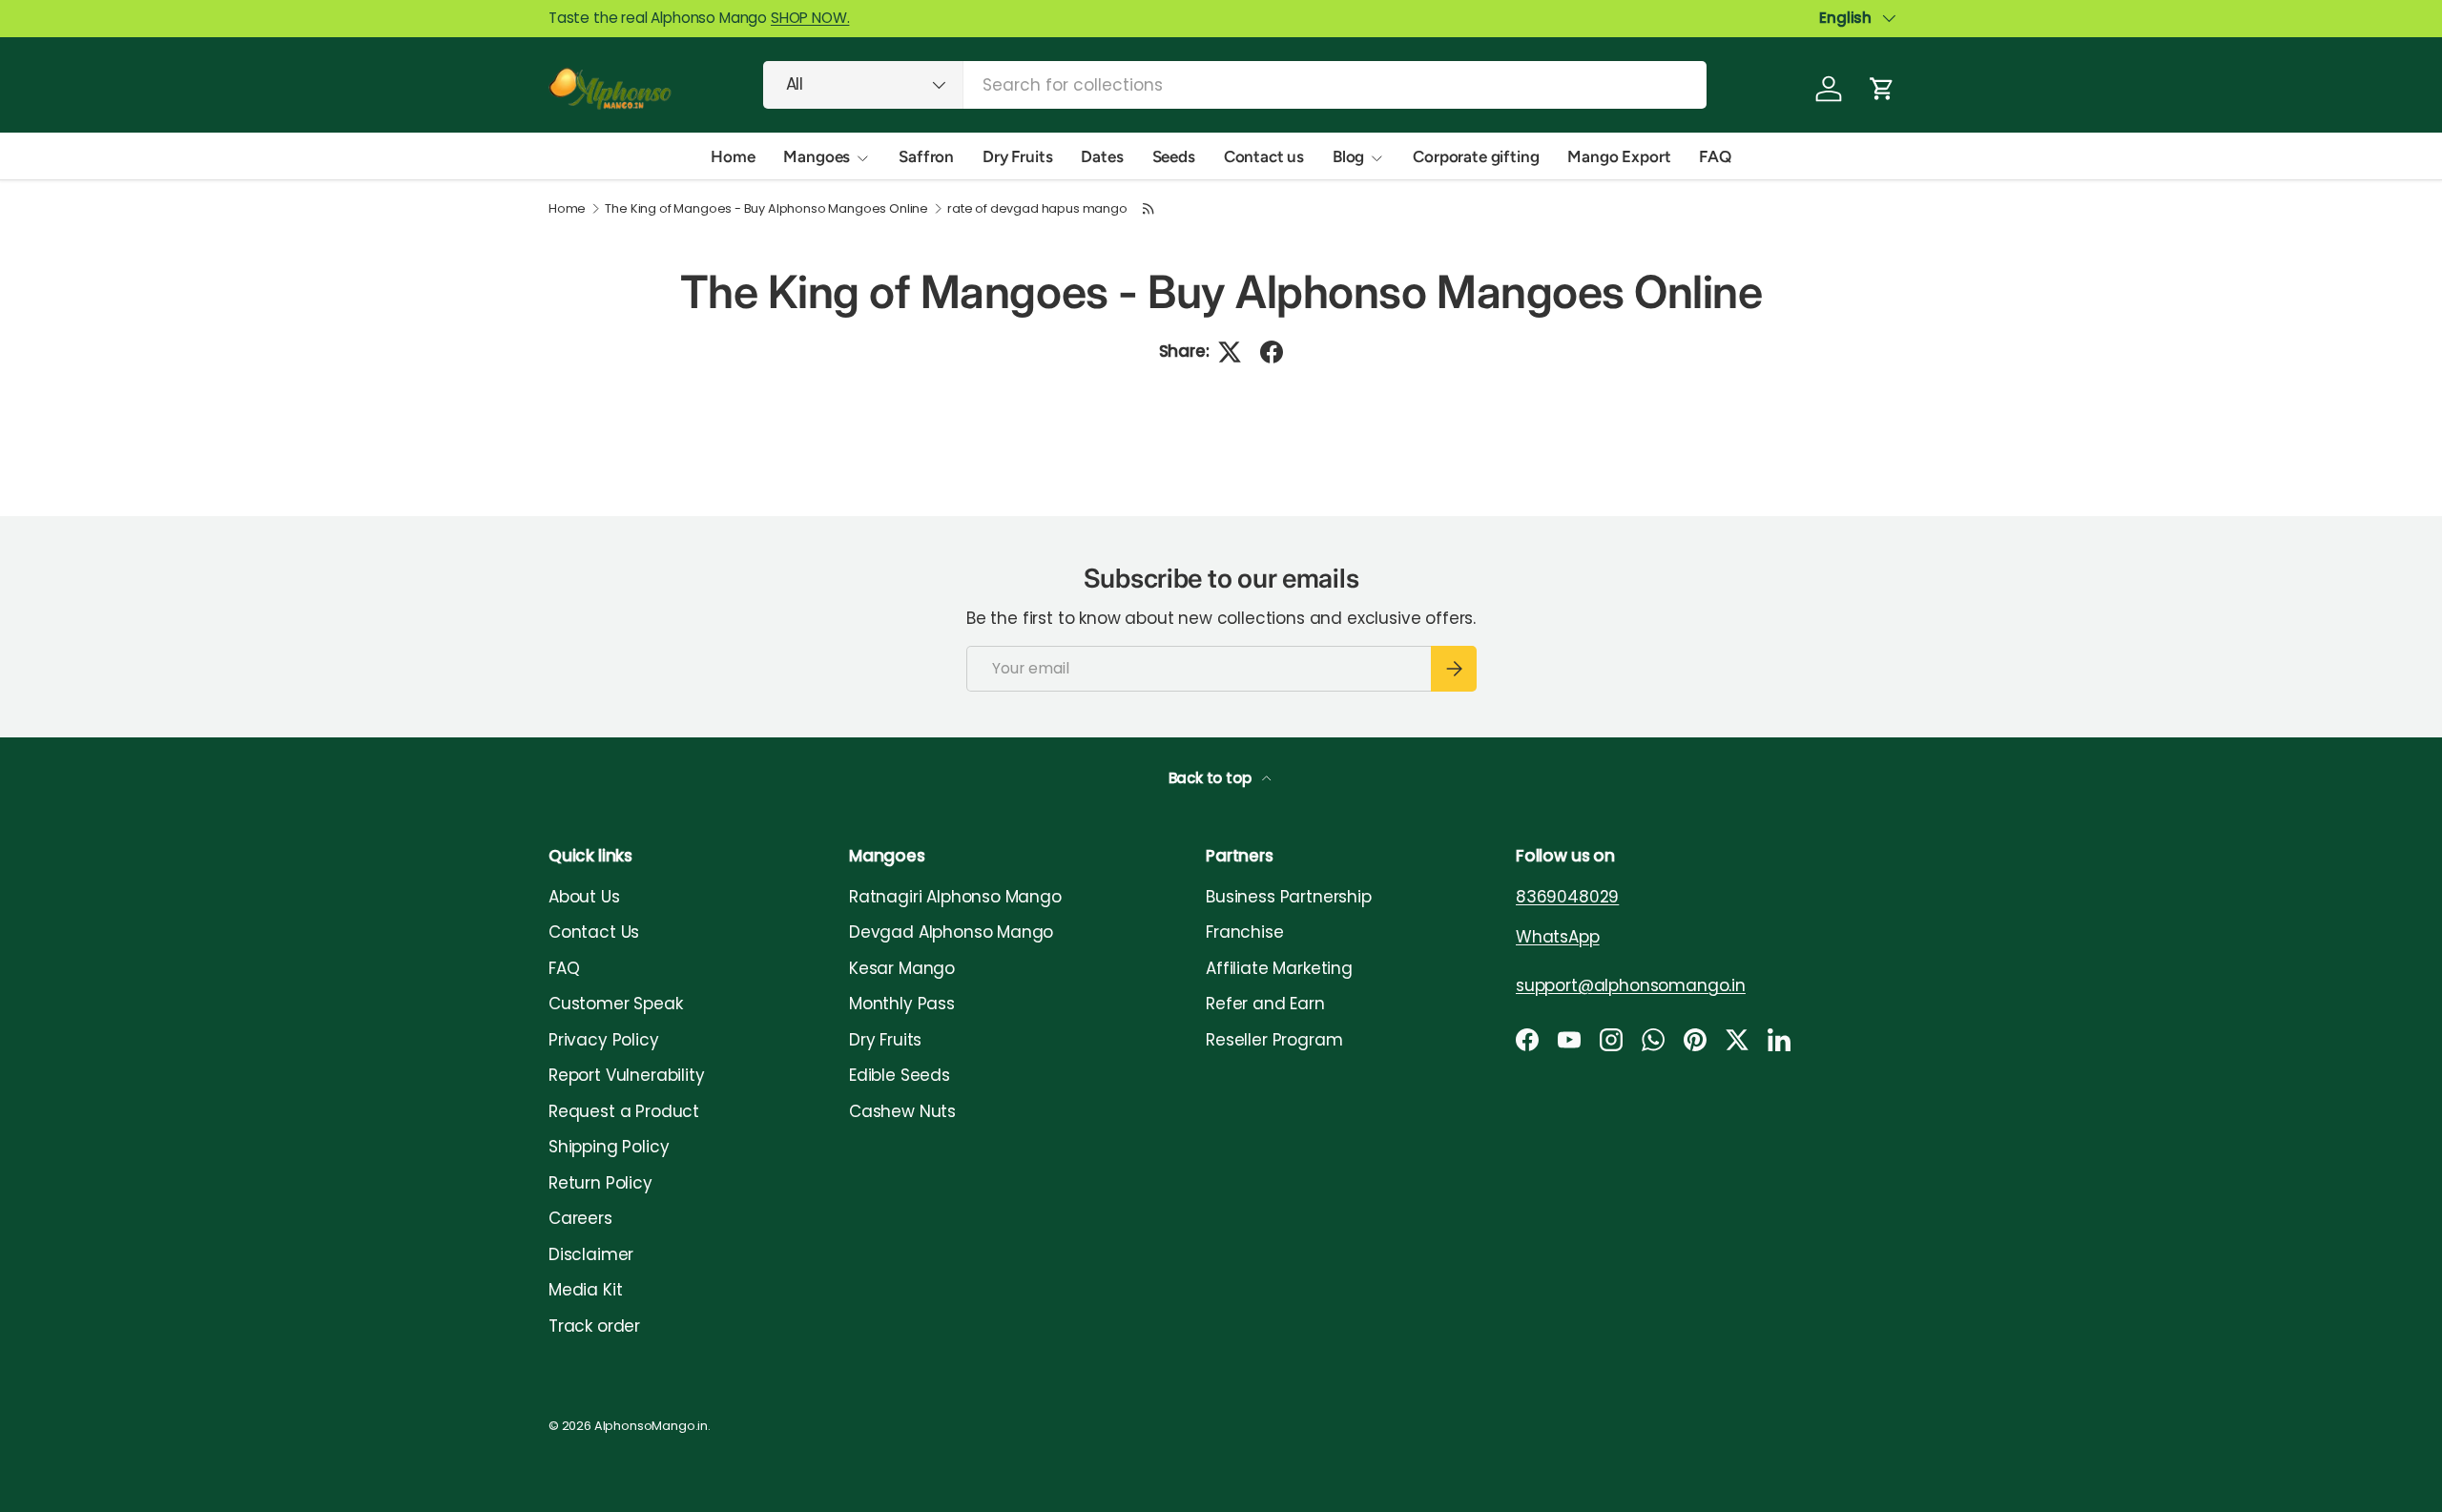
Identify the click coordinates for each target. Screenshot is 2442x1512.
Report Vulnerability (627, 1075)
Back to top (1212, 778)
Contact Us (594, 932)
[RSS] (1149, 208)
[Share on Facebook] (1272, 352)
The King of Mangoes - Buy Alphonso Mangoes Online (766, 209)
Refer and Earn (1265, 1004)
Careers (580, 1218)
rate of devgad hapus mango (1037, 209)
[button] (1882, 89)
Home (733, 156)
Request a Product (624, 1111)
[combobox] (1235, 85)
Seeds (1174, 156)
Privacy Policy (604, 1040)
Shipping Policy (609, 1147)
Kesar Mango (902, 968)
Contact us (1264, 156)
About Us (584, 897)
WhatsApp (1558, 937)
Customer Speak (616, 1004)
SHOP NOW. (810, 18)
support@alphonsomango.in (1631, 985)
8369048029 (1567, 897)
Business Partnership (1289, 897)
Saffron (926, 156)
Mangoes (817, 156)
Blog (1348, 156)
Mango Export (1619, 156)
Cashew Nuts (902, 1111)
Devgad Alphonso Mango (951, 932)
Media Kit (585, 1290)
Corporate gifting (1476, 156)
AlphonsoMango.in (651, 1426)
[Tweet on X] (1230, 352)
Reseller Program (1274, 1040)
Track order (594, 1326)
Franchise (1244, 932)
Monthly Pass (902, 1004)
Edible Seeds (900, 1075)
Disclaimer (591, 1254)
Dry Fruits (1017, 156)
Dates (1102, 156)
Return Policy (600, 1183)
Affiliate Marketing (1279, 968)
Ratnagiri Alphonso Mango (955, 897)
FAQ (1715, 156)
